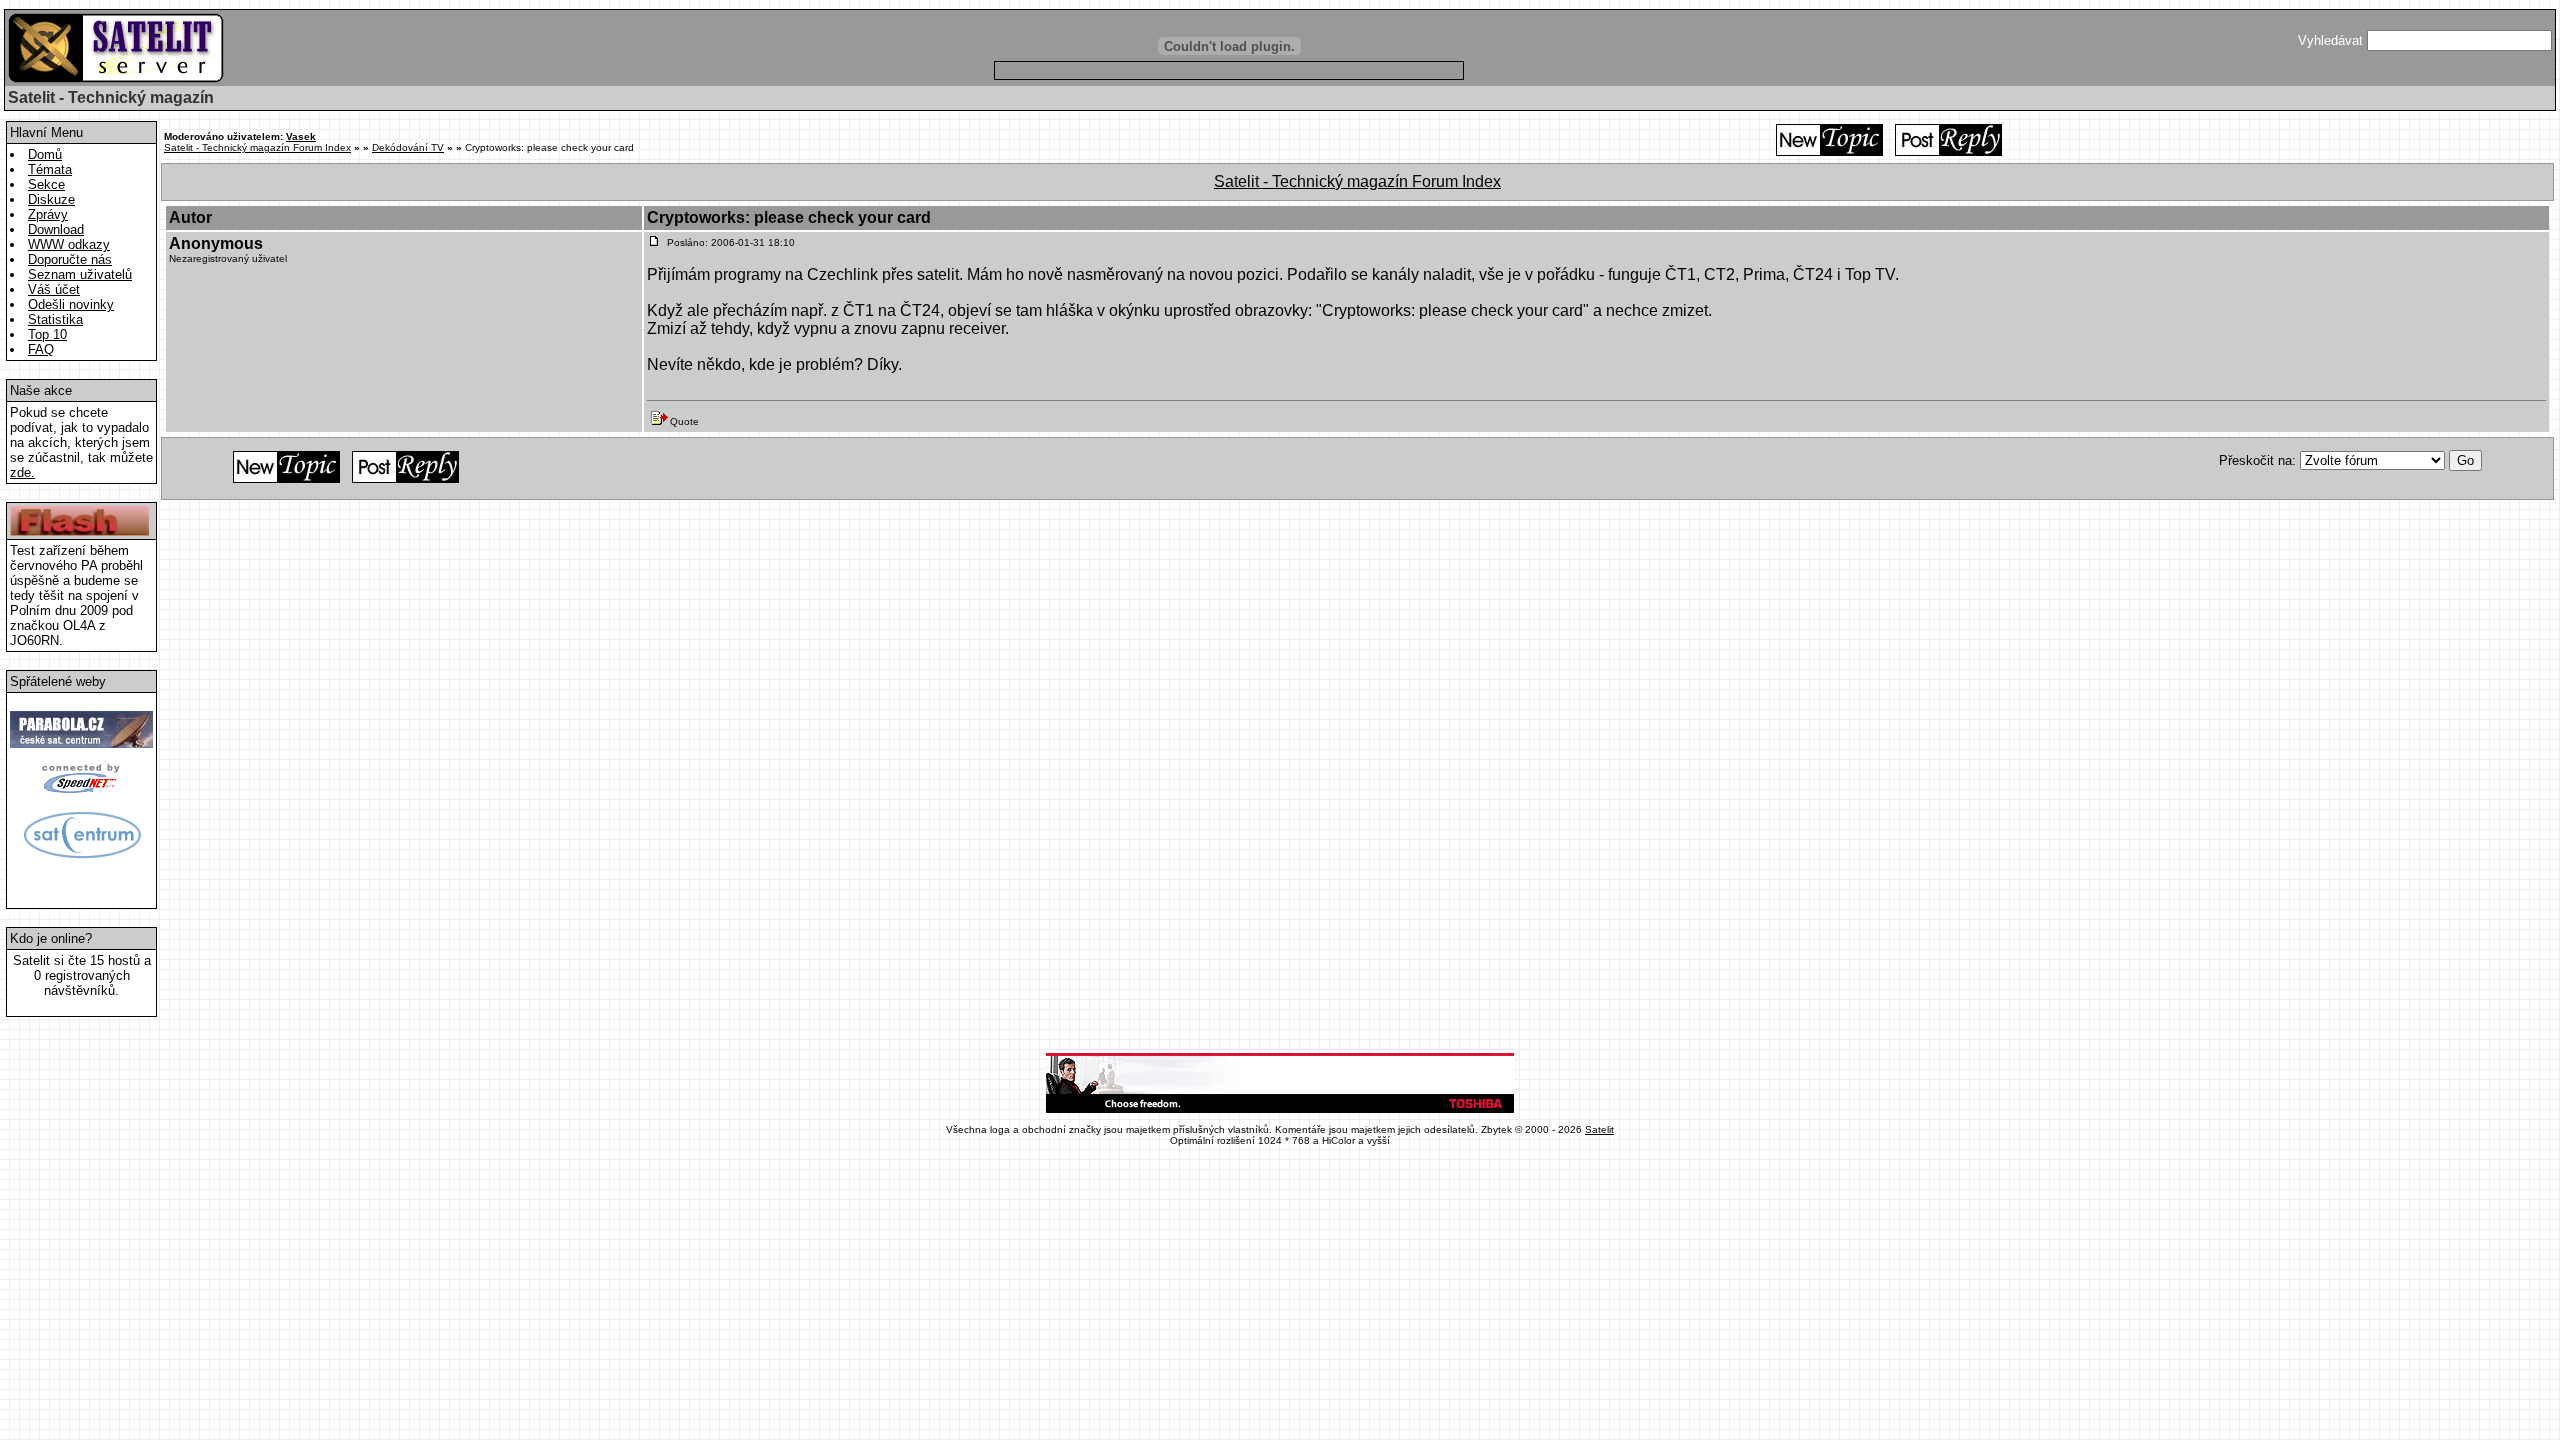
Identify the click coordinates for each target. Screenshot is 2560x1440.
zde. (22, 472)
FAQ (41, 349)
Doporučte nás (70, 259)
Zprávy (48, 214)
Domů (45, 154)
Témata (50, 169)
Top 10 (47, 334)
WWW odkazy (69, 244)
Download (56, 229)
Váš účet (54, 289)
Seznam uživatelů (80, 274)
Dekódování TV (408, 147)
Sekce (46, 184)
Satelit (1599, 1129)
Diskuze (51, 199)
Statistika (55, 319)
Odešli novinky (71, 304)
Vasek (301, 136)
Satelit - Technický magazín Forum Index (257, 147)
